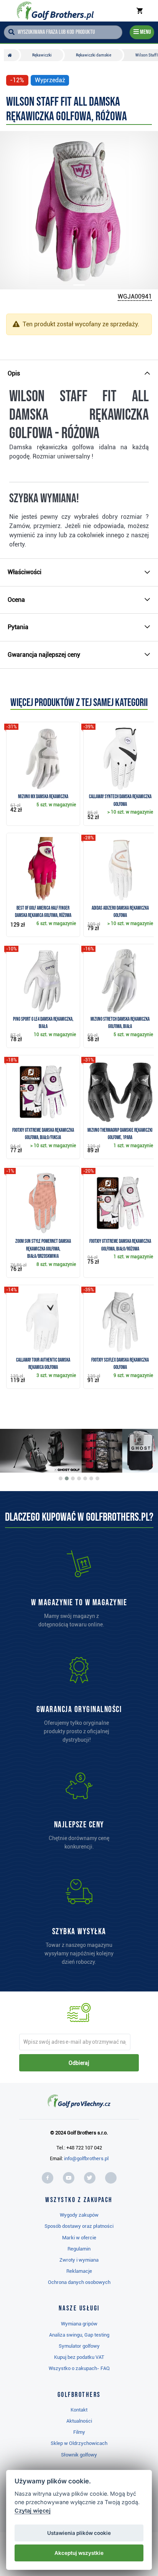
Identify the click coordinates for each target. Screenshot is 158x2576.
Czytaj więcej (33, 2510)
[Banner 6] (91, 1478)
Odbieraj (79, 2063)
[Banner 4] (79, 1478)
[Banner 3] (73, 1478)
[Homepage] (55, 11)
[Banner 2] (67, 1478)
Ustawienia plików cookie (79, 2533)
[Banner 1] (61, 1478)
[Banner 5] (85, 1478)
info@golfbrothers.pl (86, 2158)
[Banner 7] (97, 1478)
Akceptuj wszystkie (79, 2553)
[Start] (12, 55)
